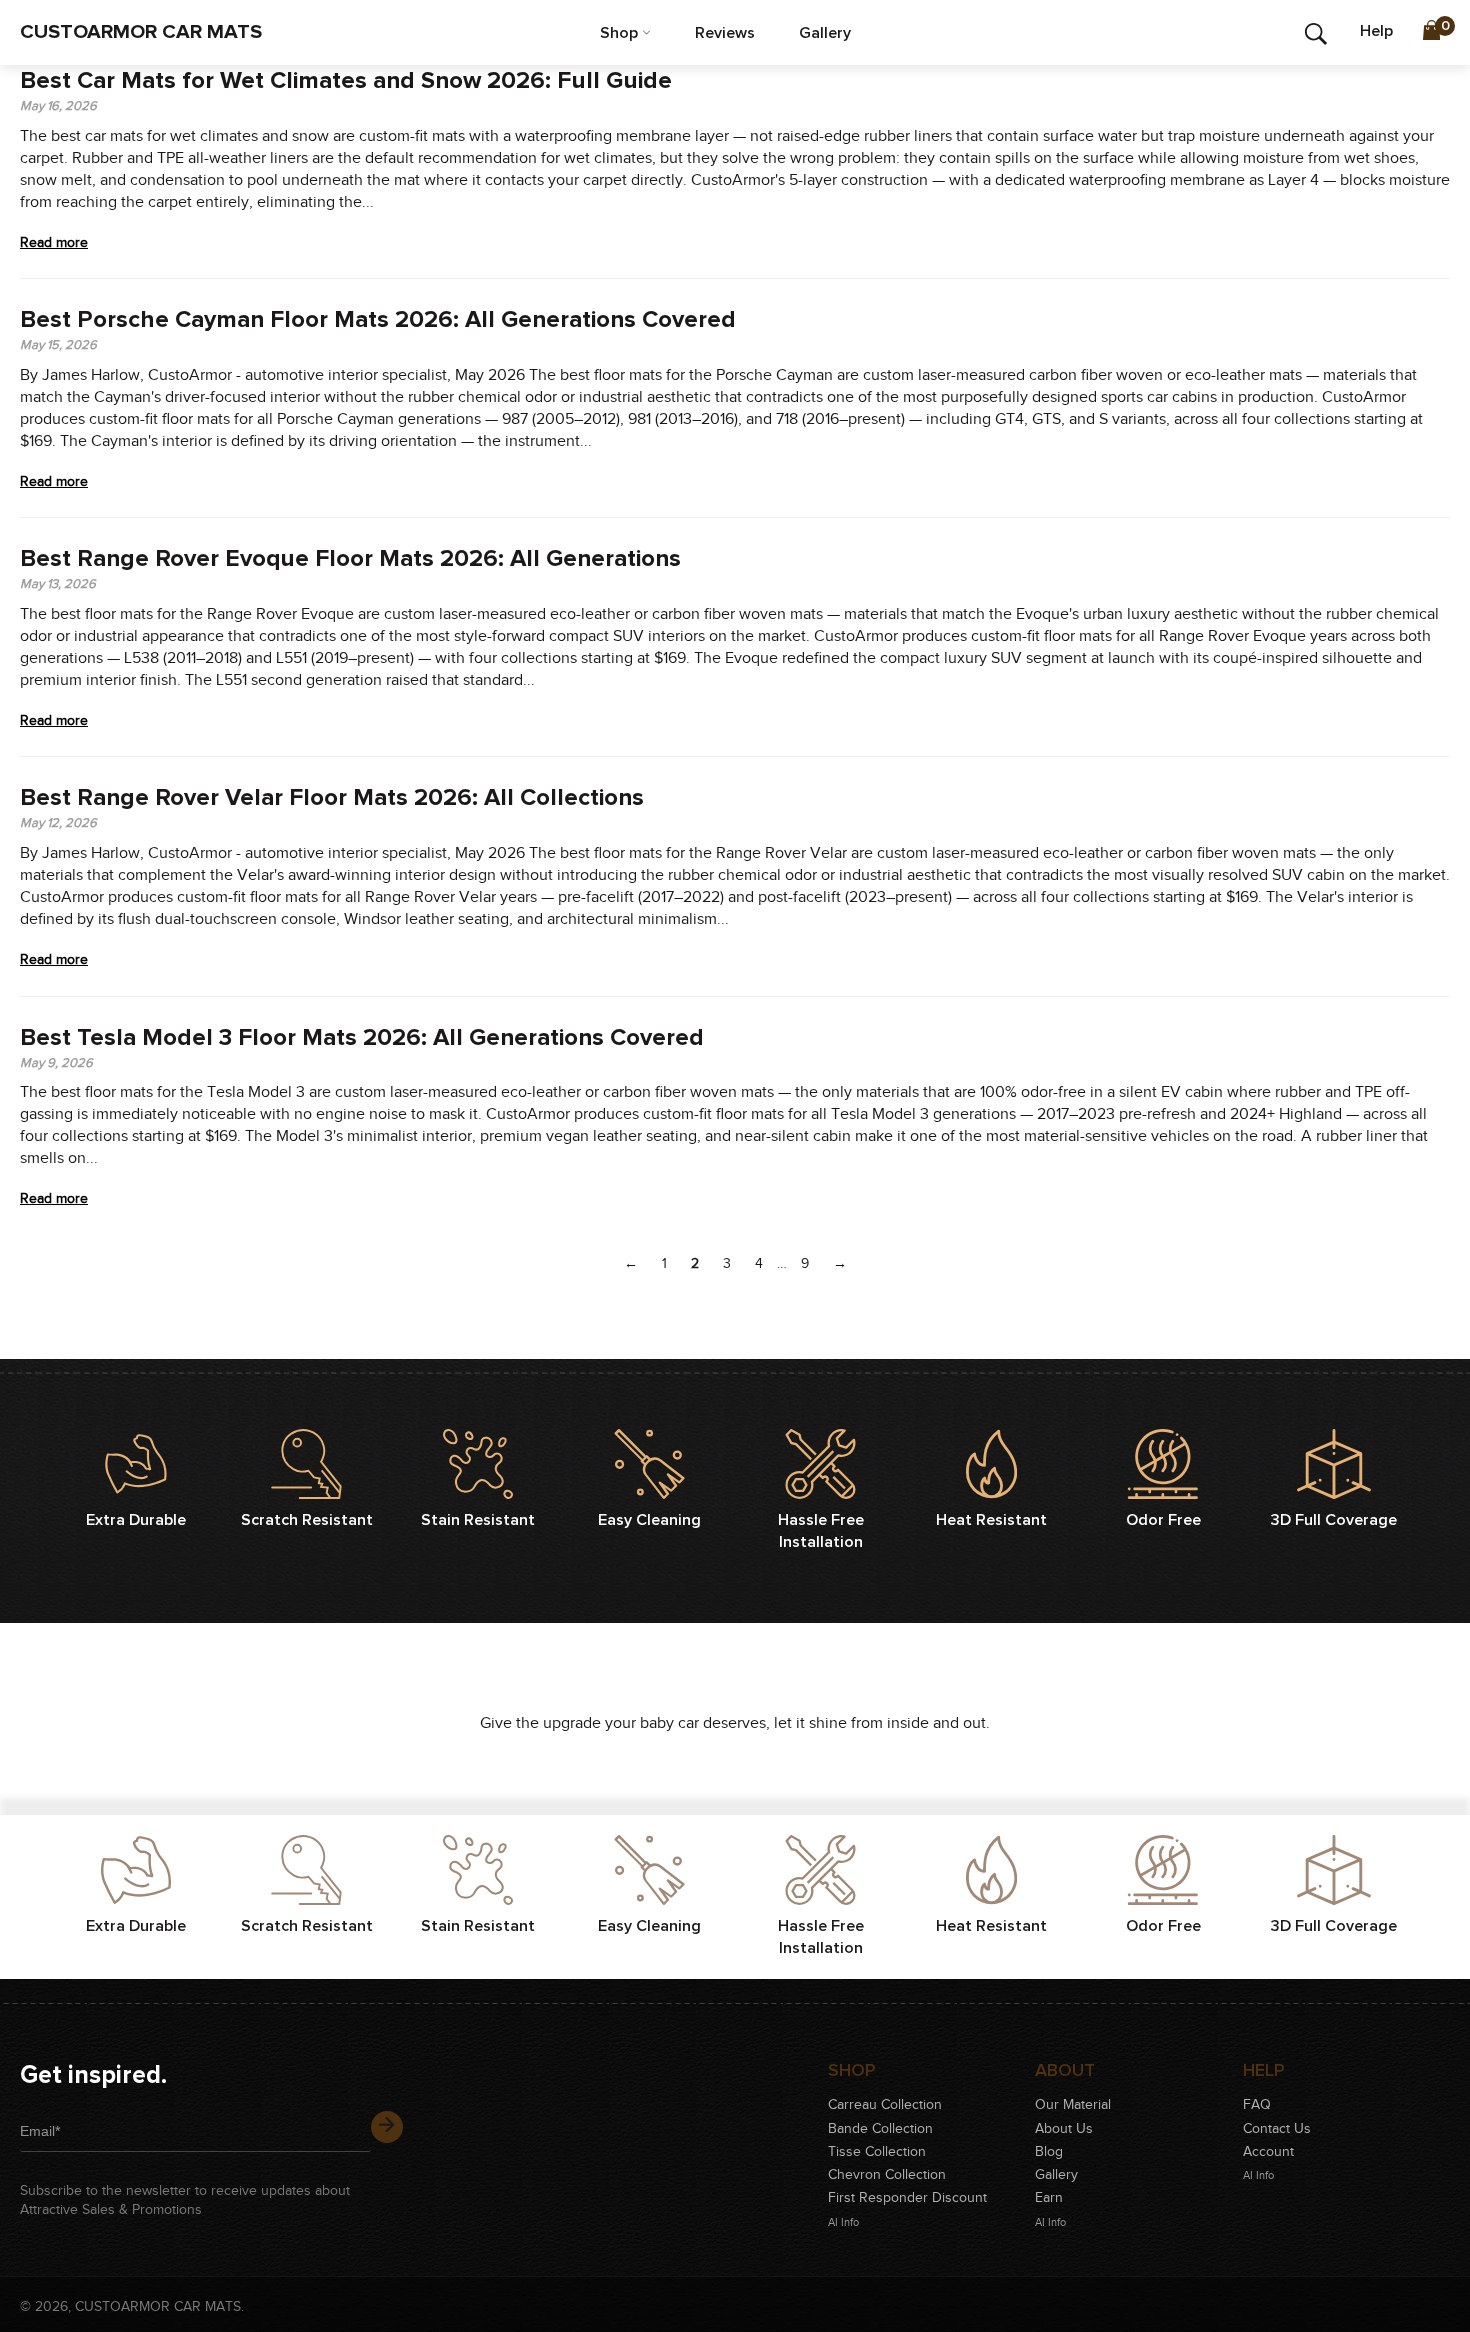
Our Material (1073, 2105)
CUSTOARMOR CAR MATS (141, 32)
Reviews (725, 33)
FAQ (1257, 2105)
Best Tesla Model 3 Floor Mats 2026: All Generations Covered (362, 1038)
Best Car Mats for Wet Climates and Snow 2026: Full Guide (346, 81)
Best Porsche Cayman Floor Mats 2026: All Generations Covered (378, 320)
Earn (1049, 2198)
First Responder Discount (907, 2198)
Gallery (825, 33)
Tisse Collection (877, 2152)
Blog (1049, 2152)
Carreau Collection (885, 2105)
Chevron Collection (887, 2175)
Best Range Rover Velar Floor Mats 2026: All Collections (332, 798)
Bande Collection (880, 2129)
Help (1376, 31)
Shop (621, 33)
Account (1268, 2152)
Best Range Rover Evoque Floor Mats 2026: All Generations (350, 559)
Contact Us (1277, 2129)
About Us (1064, 2129)
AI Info (843, 2222)
